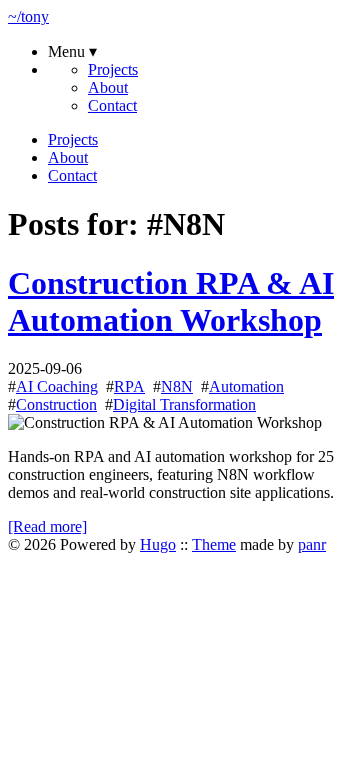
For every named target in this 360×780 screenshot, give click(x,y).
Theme (214, 544)
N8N (177, 386)
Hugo (158, 544)
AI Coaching (57, 386)
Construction (56, 404)
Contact (112, 105)
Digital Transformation (184, 404)
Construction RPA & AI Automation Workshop (171, 301)
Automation (246, 386)
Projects (113, 69)
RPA (129, 386)
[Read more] (47, 526)
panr (312, 544)
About (108, 87)
